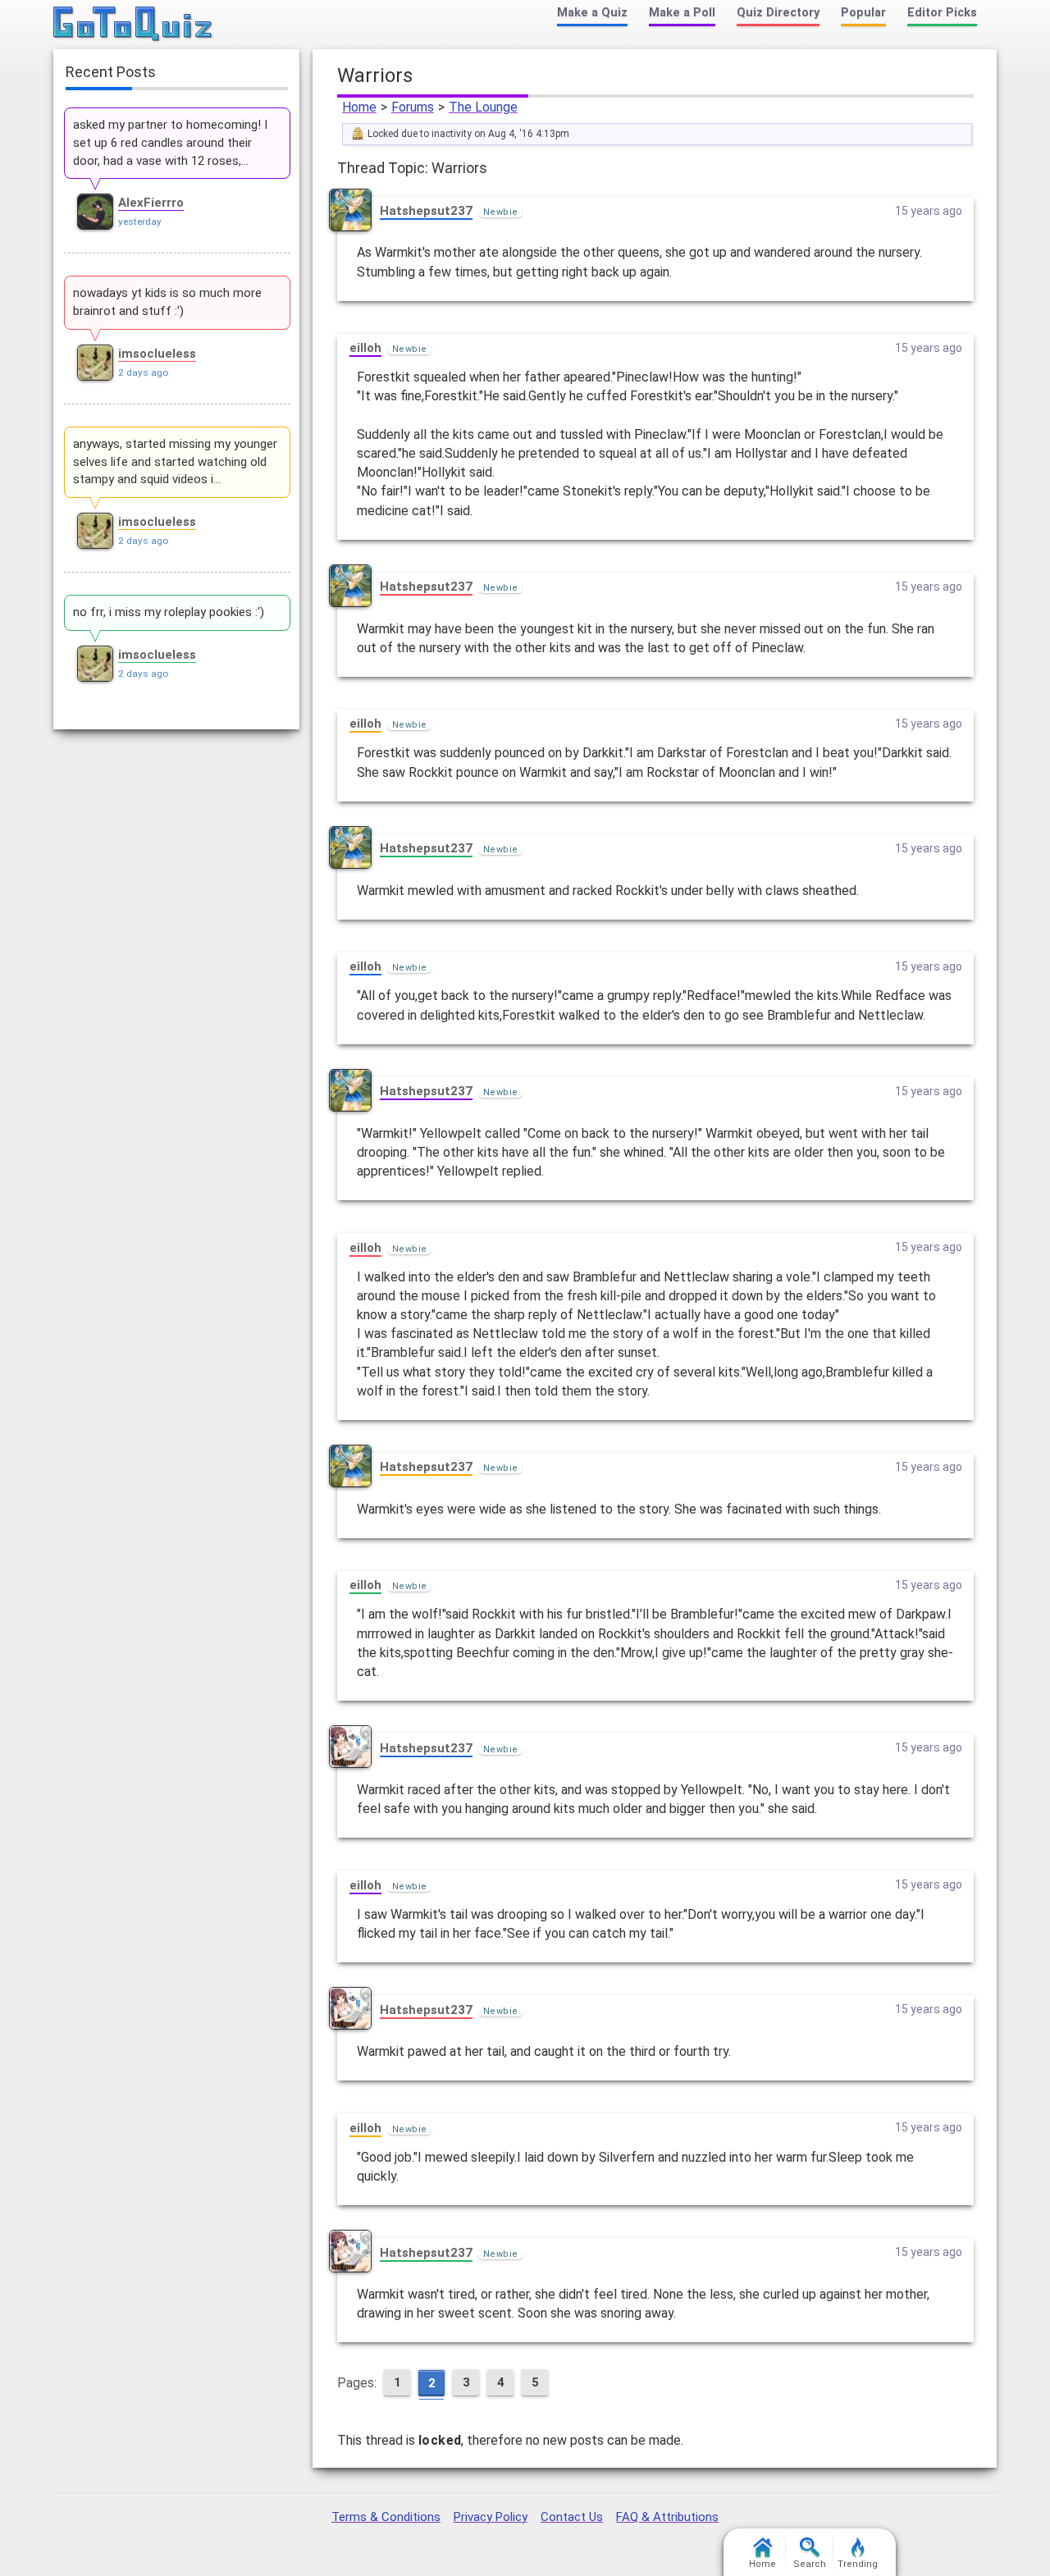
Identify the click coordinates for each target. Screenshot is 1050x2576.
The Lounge (483, 107)
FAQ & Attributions (667, 2517)
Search (810, 2564)
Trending (858, 2564)
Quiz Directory (778, 13)
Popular (863, 13)
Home (359, 107)
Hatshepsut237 (426, 211)
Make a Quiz (592, 13)
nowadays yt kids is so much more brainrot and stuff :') (167, 302)
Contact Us (572, 2517)
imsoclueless (157, 354)
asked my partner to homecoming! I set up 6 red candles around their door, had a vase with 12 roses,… (170, 143)
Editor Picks (942, 13)
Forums (413, 107)
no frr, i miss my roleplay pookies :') (169, 612)
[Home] (133, 25)
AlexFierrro (151, 203)
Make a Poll (682, 13)
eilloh (365, 348)
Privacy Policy (491, 2517)
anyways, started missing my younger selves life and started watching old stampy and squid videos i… (175, 462)
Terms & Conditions (386, 2517)
